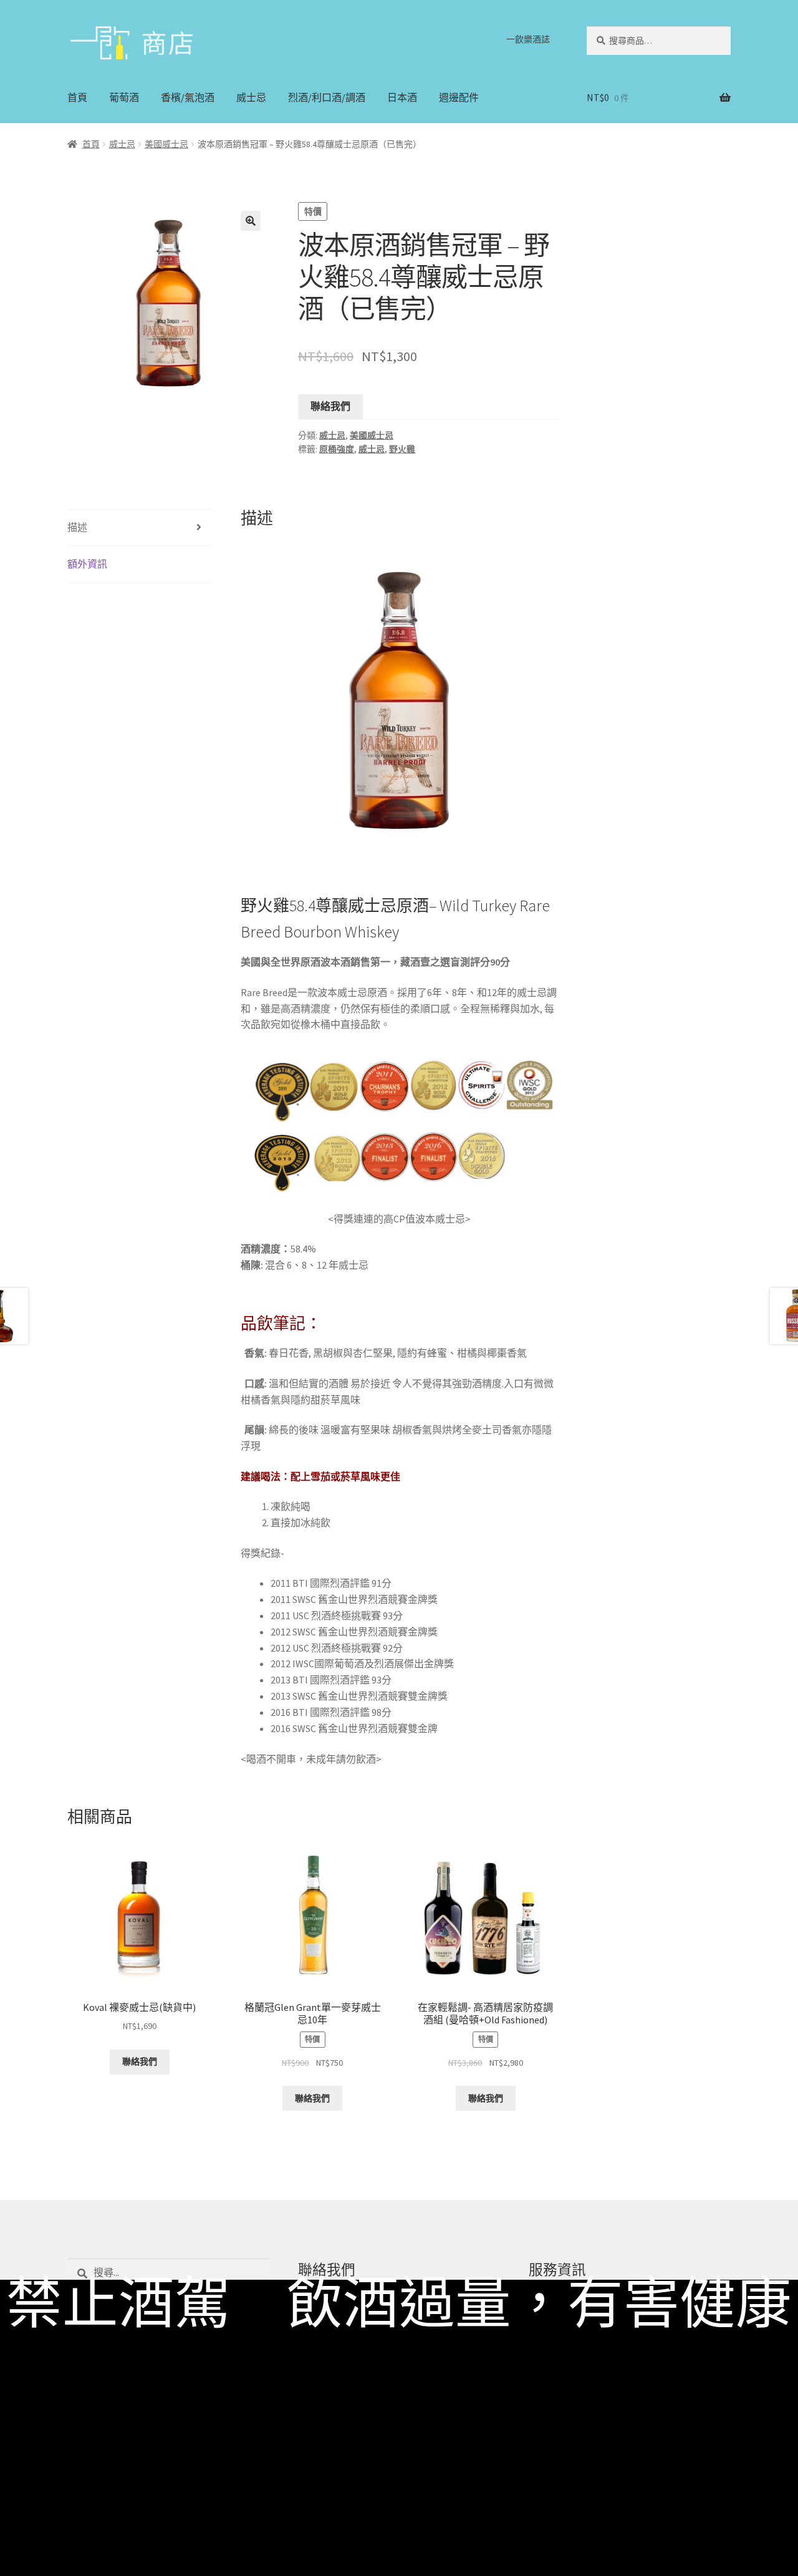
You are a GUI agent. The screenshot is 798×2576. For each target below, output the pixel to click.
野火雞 (402, 449)
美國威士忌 (166, 144)
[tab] (139, 528)
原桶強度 (337, 449)
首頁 (77, 97)
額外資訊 (87, 564)
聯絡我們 (330, 406)
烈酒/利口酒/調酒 (327, 97)
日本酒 (402, 97)
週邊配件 (459, 97)
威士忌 (251, 97)
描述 (77, 527)
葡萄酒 (124, 97)
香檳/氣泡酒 (188, 97)
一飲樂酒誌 (528, 39)
